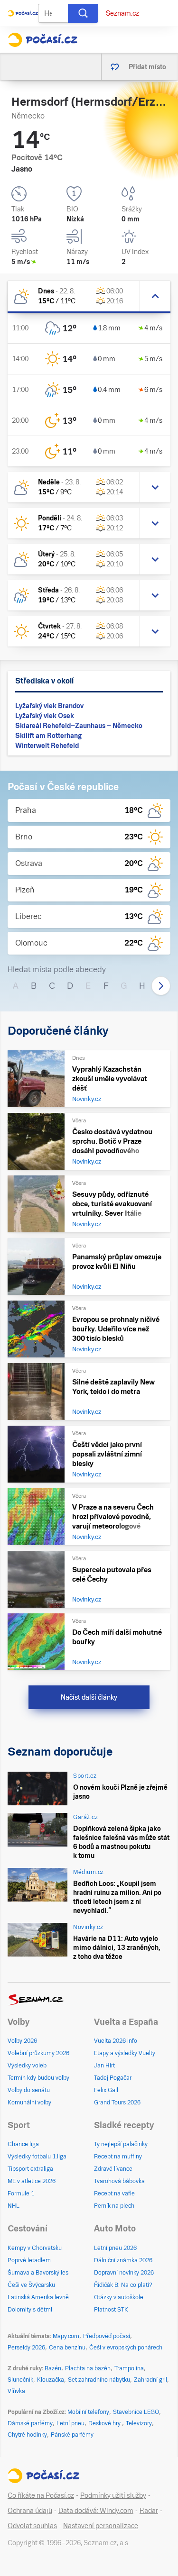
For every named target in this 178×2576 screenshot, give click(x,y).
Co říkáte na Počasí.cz (41, 2495)
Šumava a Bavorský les (38, 2273)
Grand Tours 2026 (117, 2103)
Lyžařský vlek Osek (45, 716)
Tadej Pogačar (113, 2078)
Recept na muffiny (118, 2157)
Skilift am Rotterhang (48, 736)
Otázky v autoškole (119, 2297)
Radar (149, 2511)
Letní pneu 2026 (115, 2248)
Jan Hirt (104, 2066)
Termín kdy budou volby (38, 2078)
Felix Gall (106, 2090)
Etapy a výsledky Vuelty (125, 2053)
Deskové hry (105, 2423)
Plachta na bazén (88, 2368)
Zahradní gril (150, 2380)
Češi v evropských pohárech (126, 2348)
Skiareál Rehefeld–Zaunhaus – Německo (79, 726)
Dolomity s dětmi (30, 2310)
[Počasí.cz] (42, 40)
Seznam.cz (122, 13)
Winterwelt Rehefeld (47, 746)
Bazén (53, 2368)
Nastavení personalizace (101, 2526)
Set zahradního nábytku (99, 2380)
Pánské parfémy (72, 2435)
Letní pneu (70, 2423)
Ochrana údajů (30, 2511)
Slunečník (20, 2380)
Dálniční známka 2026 (123, 2260)
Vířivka (16, 2391)
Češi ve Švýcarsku (31, 2285)
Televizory (139, 2423)
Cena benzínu (67, 2348)
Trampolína (129, 2368)
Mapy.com (66, 2336)
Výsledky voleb (27, 2066)
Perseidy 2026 (26, 2348)
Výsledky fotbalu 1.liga (37, 2157)
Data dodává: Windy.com (96, 2511)
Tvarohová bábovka (119, 2181)
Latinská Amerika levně (38, 2297)
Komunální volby (29, 2103)
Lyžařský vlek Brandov (49, 706)
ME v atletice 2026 (32, 2181)
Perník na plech (114, 2206)
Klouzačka (51, 2380)
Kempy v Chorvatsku (35, 2248)
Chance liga (23, 2144)
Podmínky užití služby (113, 2495)
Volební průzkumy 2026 (38, 2053)
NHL (14, 2206)
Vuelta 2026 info (116, 2041)
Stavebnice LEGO (136, 2412)
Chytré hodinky (27, 2435)
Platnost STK (111, 2310)
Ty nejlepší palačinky (121, 2144)
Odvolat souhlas (32, 2526)
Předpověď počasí (107, 2336)
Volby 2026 (22, 2041)
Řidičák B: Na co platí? (123, 2285)
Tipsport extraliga (30, 2169)
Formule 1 (21, 2194)
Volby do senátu (29, 2090)
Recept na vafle (114, 2194)
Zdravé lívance (113, 2169)
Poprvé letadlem (29, 2260)
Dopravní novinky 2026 (124, 2273)
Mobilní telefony (88, 2412)
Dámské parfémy (30, 2423)
